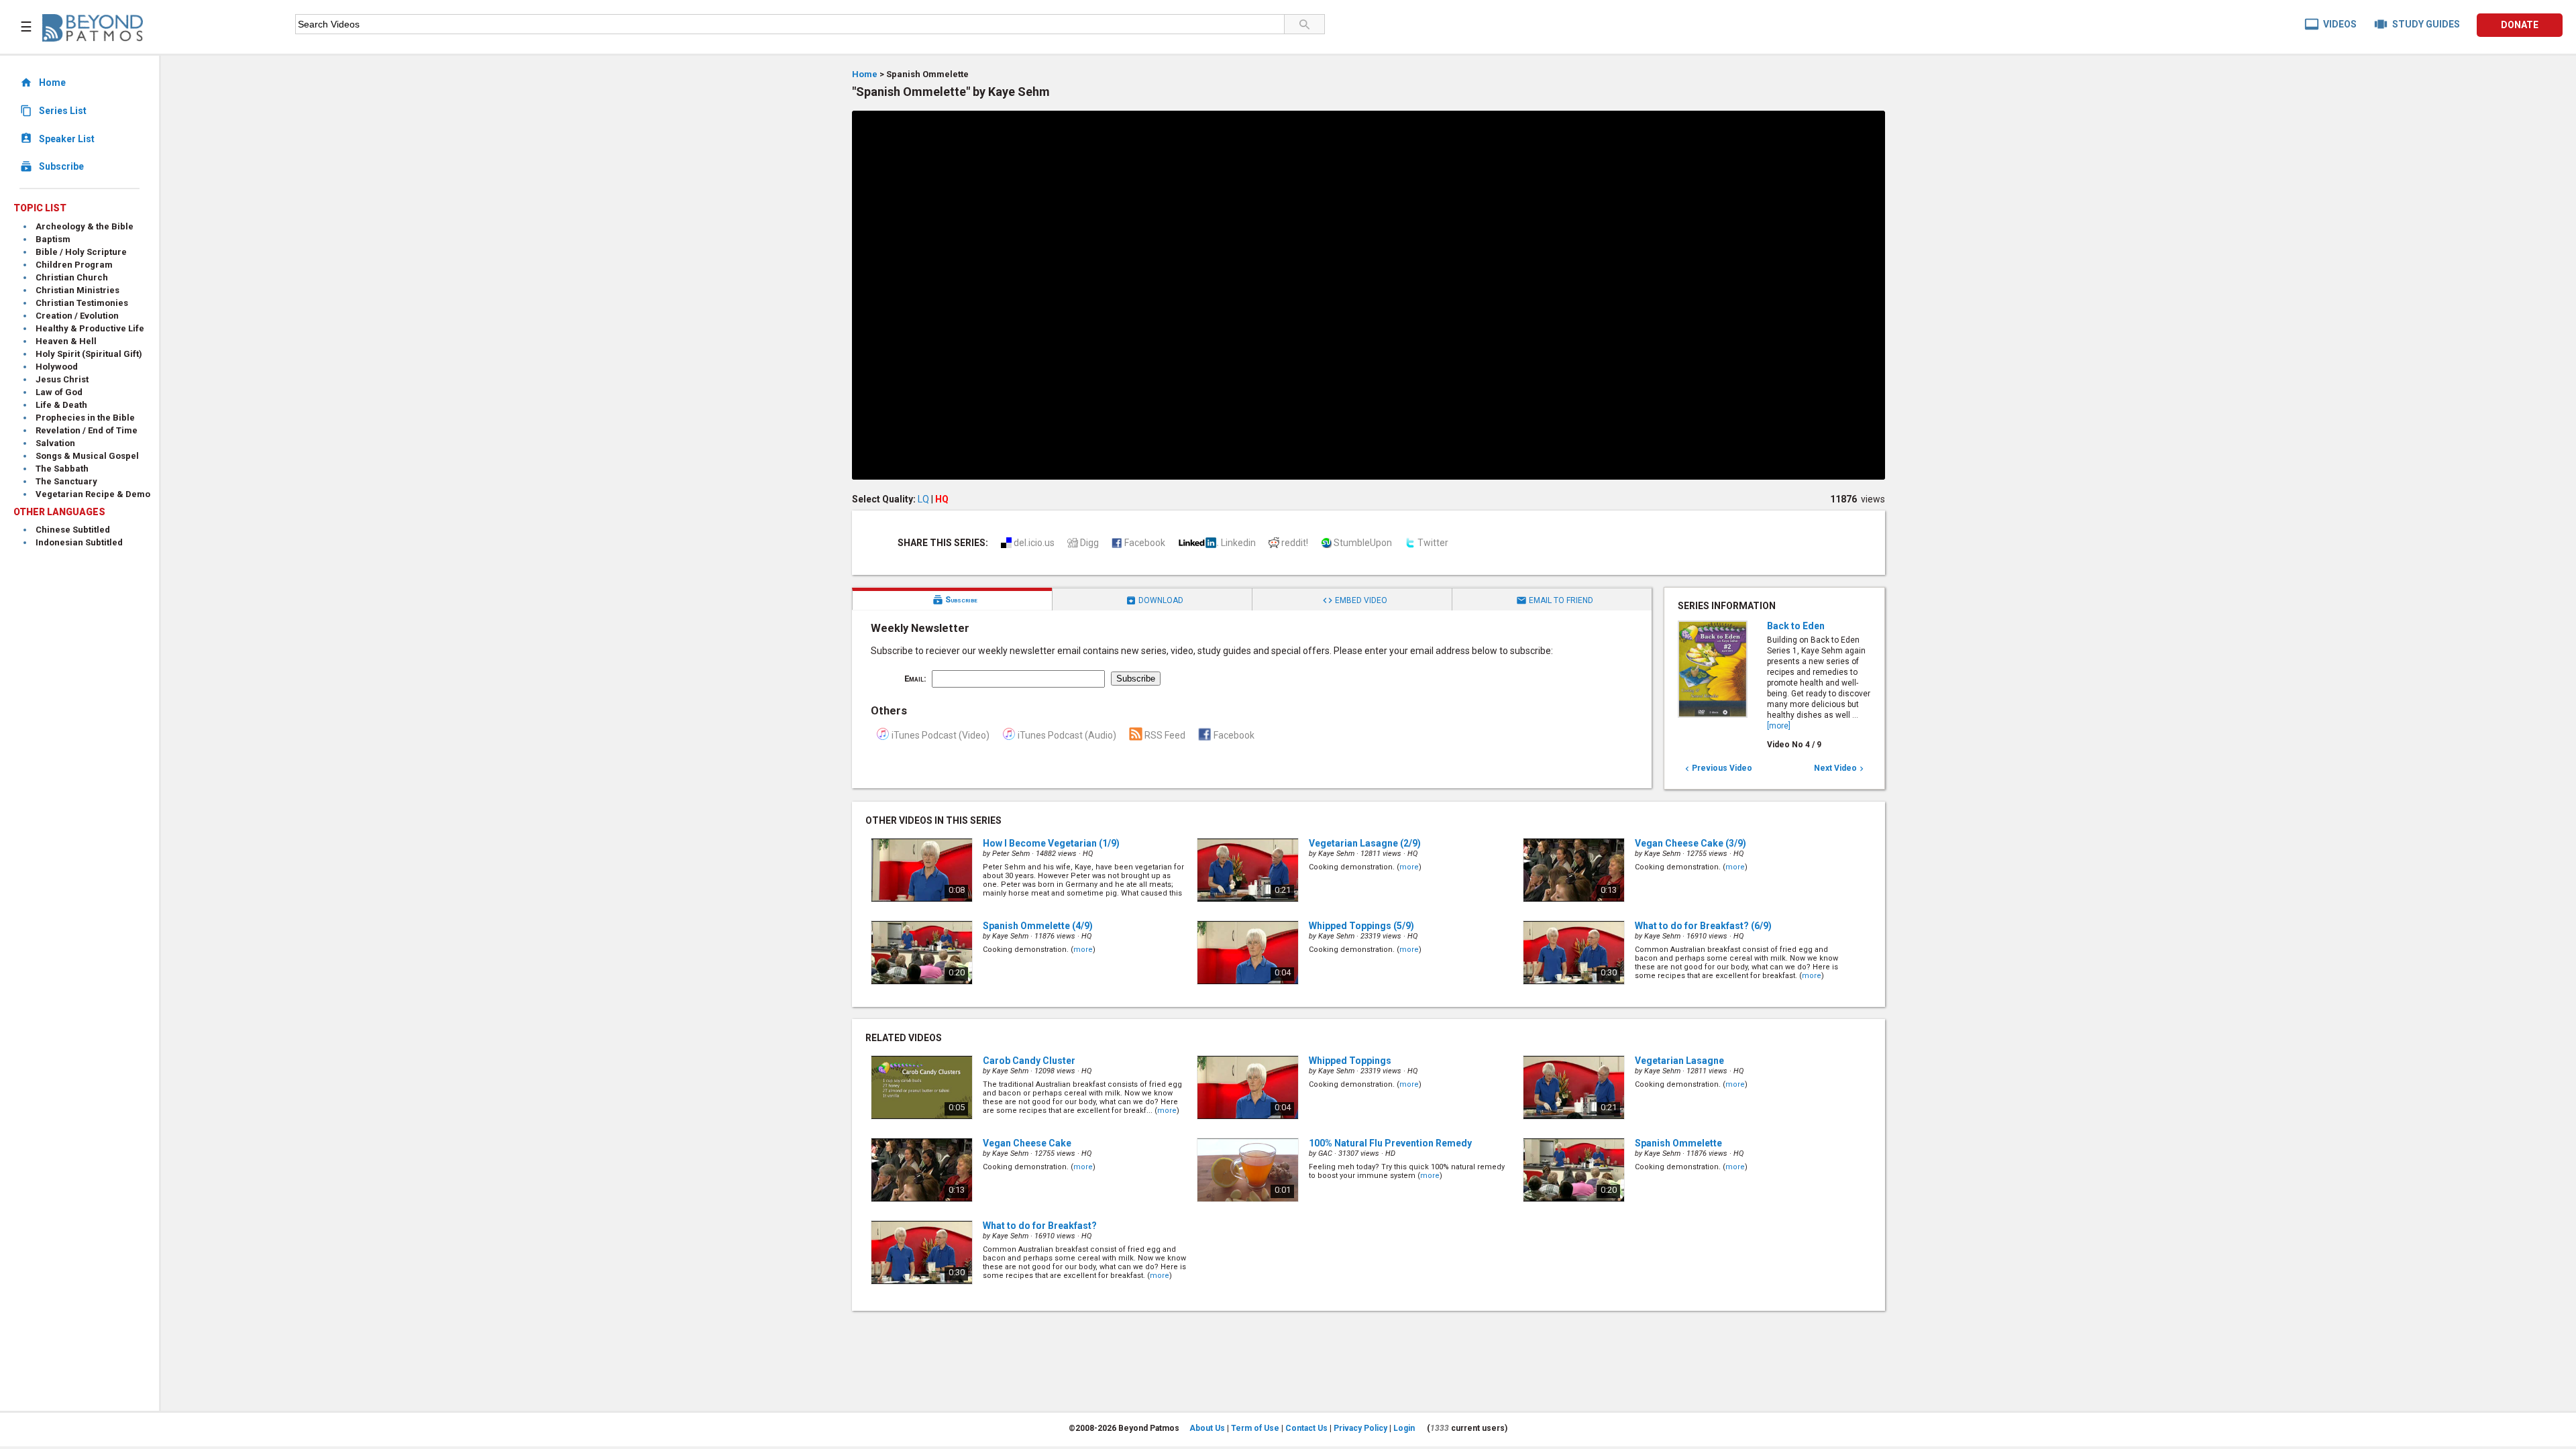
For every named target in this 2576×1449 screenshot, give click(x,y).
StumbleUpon (1363, 543)
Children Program (74, 265)
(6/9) (1703, 926)
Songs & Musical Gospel (87, 456)
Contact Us (1306, 1428)
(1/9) (1051, 843)
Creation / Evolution (77, 316)
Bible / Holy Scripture (81, 252)
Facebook (1145, 543)
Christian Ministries (77, 290)
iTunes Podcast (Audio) (1067, 735)
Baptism (53, 239)
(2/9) (1365, 843)
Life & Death (61, 405)
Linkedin (1238, 543)
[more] (1779, 726)
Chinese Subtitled (73, 530)
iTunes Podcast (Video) (941, 735)
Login (1404, 1428)
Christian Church (72, 277)
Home (865, 74)
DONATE (2520, 25)
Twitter (1433, 543)
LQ (923, 499)
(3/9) (1690, 843)
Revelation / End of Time (87, 430)
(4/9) (1038, 926)
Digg (1089, 543)
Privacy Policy (1360, 1428)
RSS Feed (1165, 735)
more (1409, 867)
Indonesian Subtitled (79, 542)
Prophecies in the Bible (85, 418)
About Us (1207, 1428)
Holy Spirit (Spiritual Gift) (89, 354)
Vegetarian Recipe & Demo (93, 494)
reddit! (1295, 543)
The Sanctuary (66, 481)
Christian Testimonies (82, 303)
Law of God (59, 392)
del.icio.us (1034, 543)
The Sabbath (62, 469)
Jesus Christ (62, 379)
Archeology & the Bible (85, 226)
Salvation (55, 443)
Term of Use (1255, 1428)
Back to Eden (1796, 626)
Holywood (57, 367)
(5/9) (1361, 926)
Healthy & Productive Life (90, 328)
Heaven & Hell (66, 341)
